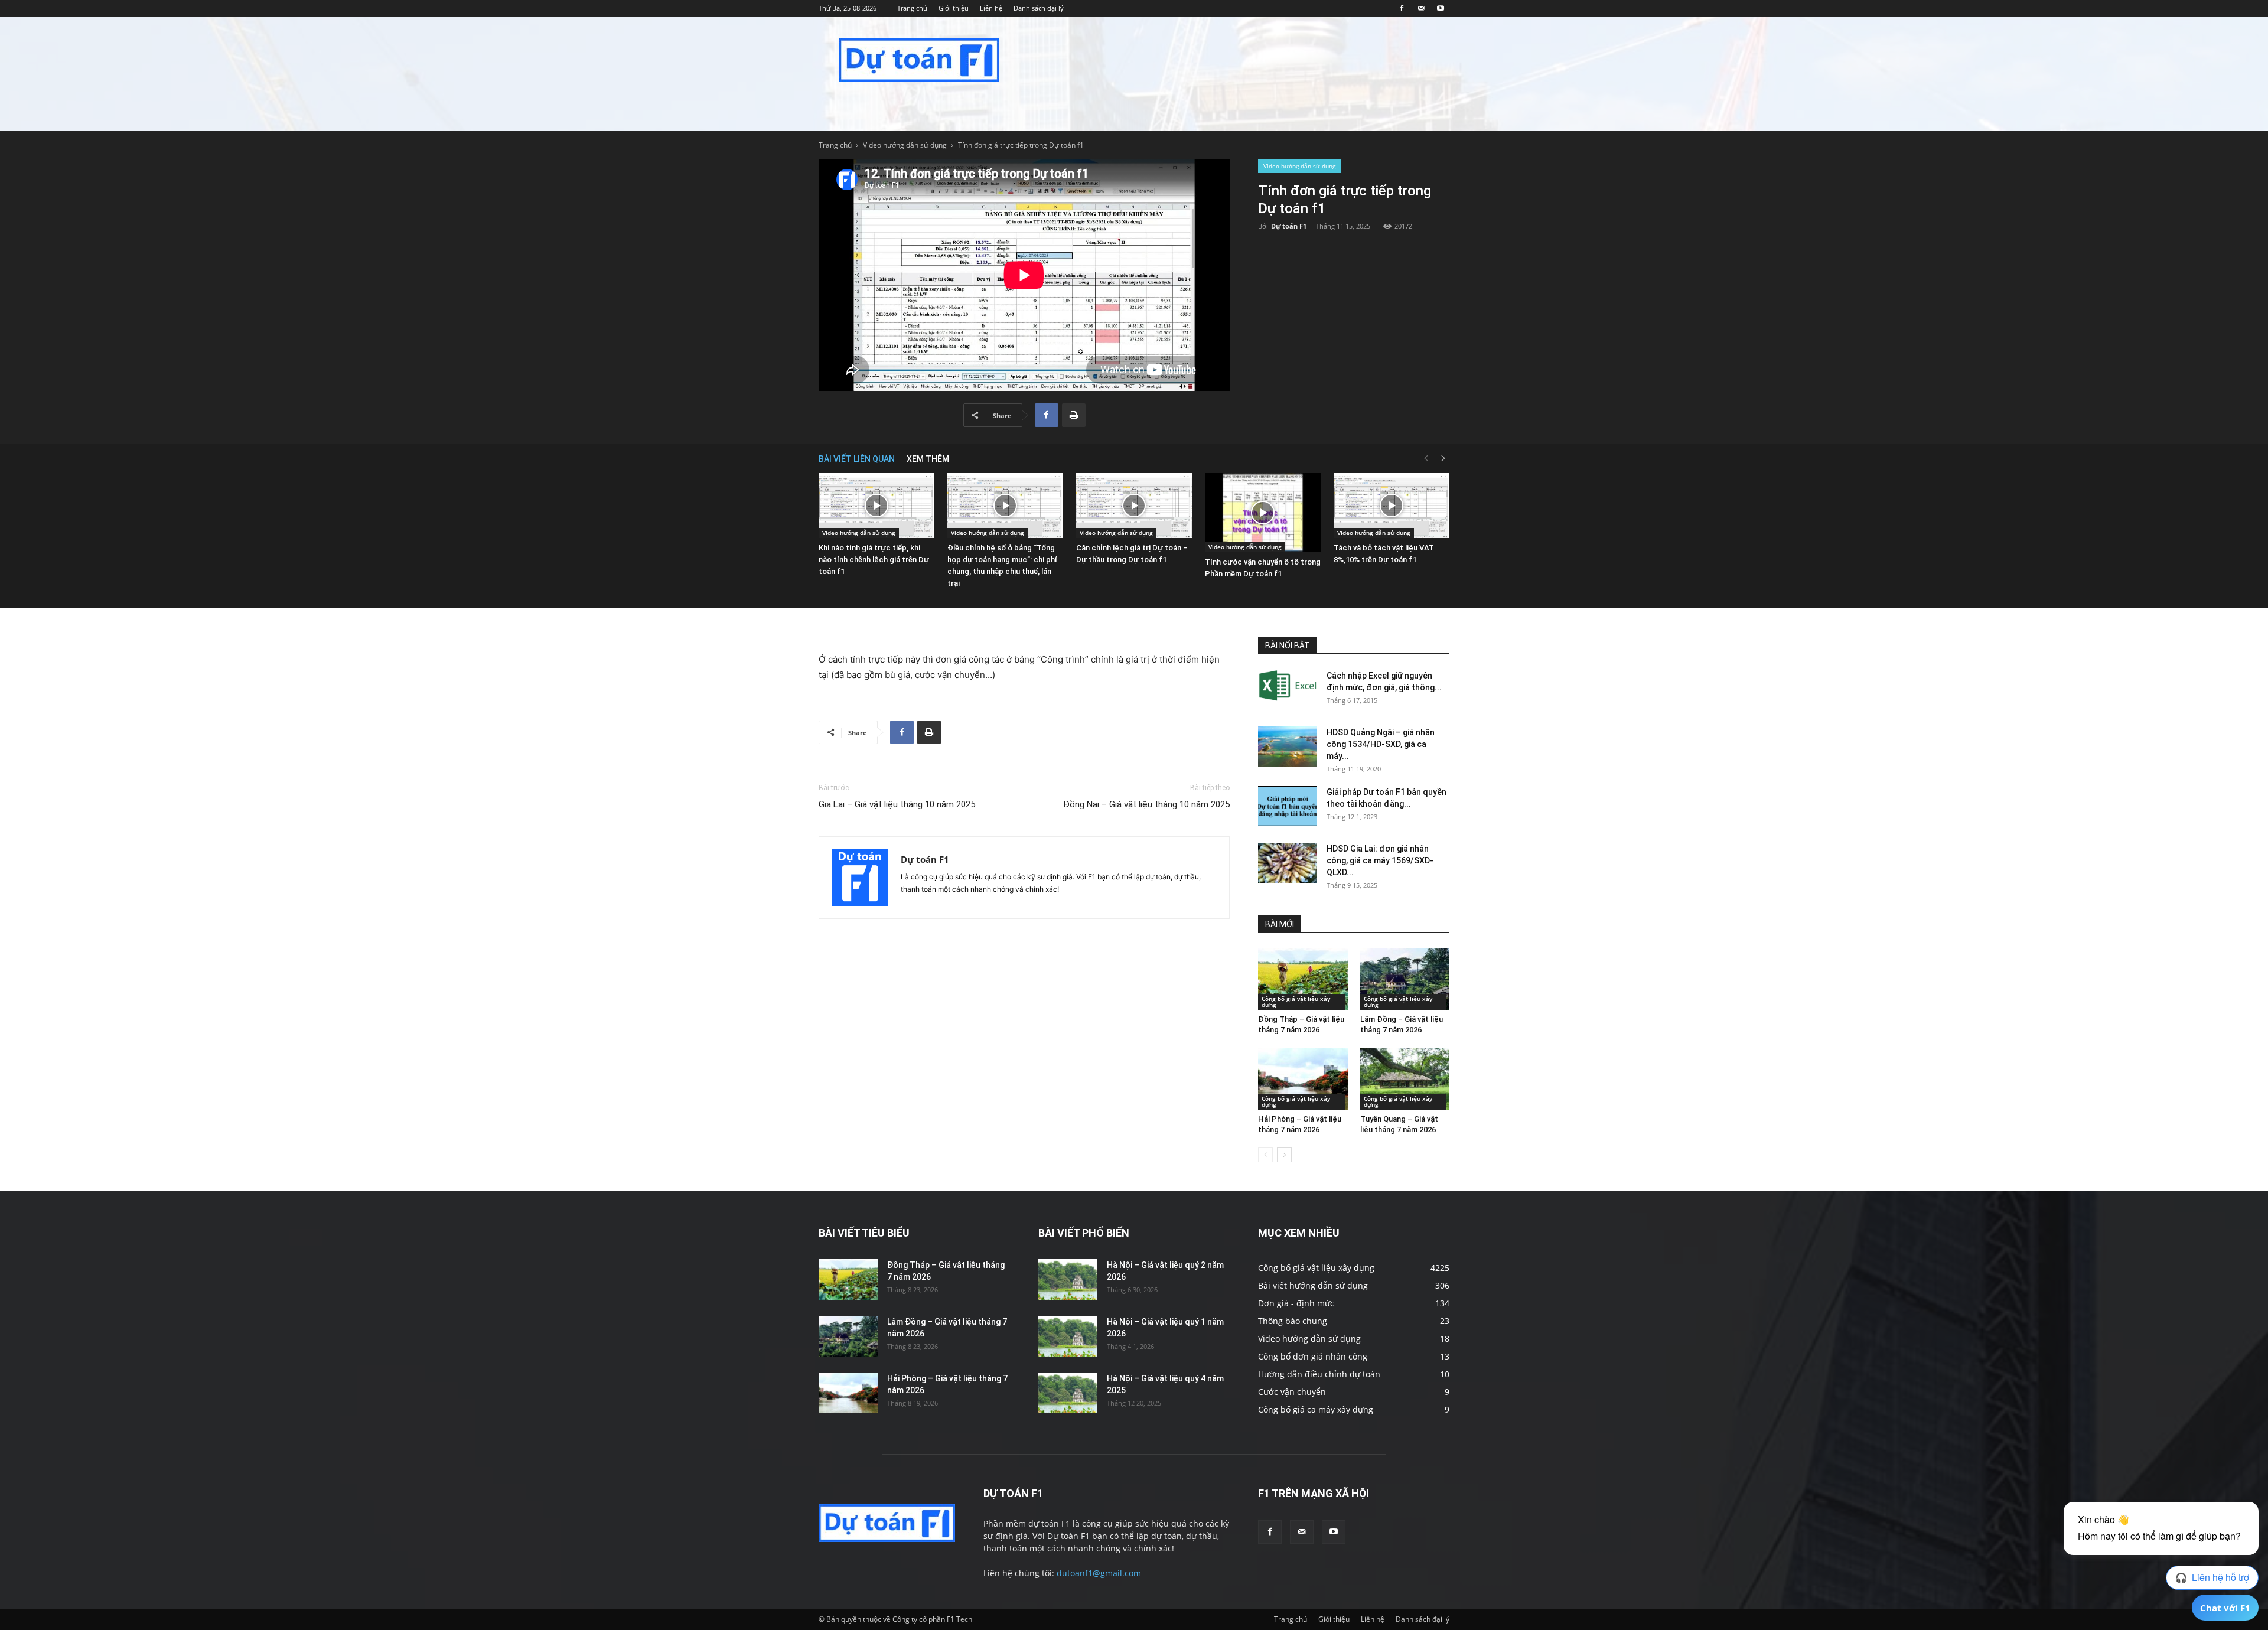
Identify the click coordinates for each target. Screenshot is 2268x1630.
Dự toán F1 (1289, 226)
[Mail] (1421, 8)
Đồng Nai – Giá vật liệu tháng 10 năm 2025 (1146, 804)
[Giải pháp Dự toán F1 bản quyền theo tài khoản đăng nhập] (1288, 806)
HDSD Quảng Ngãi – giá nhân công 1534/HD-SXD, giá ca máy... (1381, 744)
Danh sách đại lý (1039, 8)
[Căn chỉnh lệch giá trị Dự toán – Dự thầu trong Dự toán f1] (1134, 506)
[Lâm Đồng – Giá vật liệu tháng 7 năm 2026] (1405, 979)
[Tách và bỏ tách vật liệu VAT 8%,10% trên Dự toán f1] (1392, 506)
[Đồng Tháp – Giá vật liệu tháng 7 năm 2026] (1303, 979)
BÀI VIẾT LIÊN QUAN (857, 459)
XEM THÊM (928, 459)
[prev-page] (1426, 459)
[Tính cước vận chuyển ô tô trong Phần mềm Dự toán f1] (1263, 513)
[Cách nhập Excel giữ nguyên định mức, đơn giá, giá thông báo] (1288, 686)
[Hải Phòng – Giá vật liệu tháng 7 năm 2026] (1303, 1079)
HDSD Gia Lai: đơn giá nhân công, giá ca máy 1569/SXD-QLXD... (1380, 860)
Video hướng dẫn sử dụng (905, 145)
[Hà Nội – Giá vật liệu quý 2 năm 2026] (1068, 1279)
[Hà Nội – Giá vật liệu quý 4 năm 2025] (1068, 1393)
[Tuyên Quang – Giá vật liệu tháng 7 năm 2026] (1405, 1079)
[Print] (1074, 415)
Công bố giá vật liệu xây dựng (1296, 1002)
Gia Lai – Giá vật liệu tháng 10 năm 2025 (897, 804)
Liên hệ (991, 8)
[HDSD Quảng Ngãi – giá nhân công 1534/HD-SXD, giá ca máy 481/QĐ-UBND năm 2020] (1288, 747)
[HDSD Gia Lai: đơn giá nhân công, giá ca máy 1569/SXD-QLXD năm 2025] (1288, 863)
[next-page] (1443, 459)
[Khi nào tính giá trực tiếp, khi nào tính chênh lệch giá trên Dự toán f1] (876, 506)
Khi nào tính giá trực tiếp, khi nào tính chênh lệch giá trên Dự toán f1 (874, 560)
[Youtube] (1441, 8)
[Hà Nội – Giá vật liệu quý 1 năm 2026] (1068, 1336)
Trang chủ (912, 8)
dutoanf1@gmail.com (1099, 1573)
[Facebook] (1402, 8)
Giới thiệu (954, 8)
